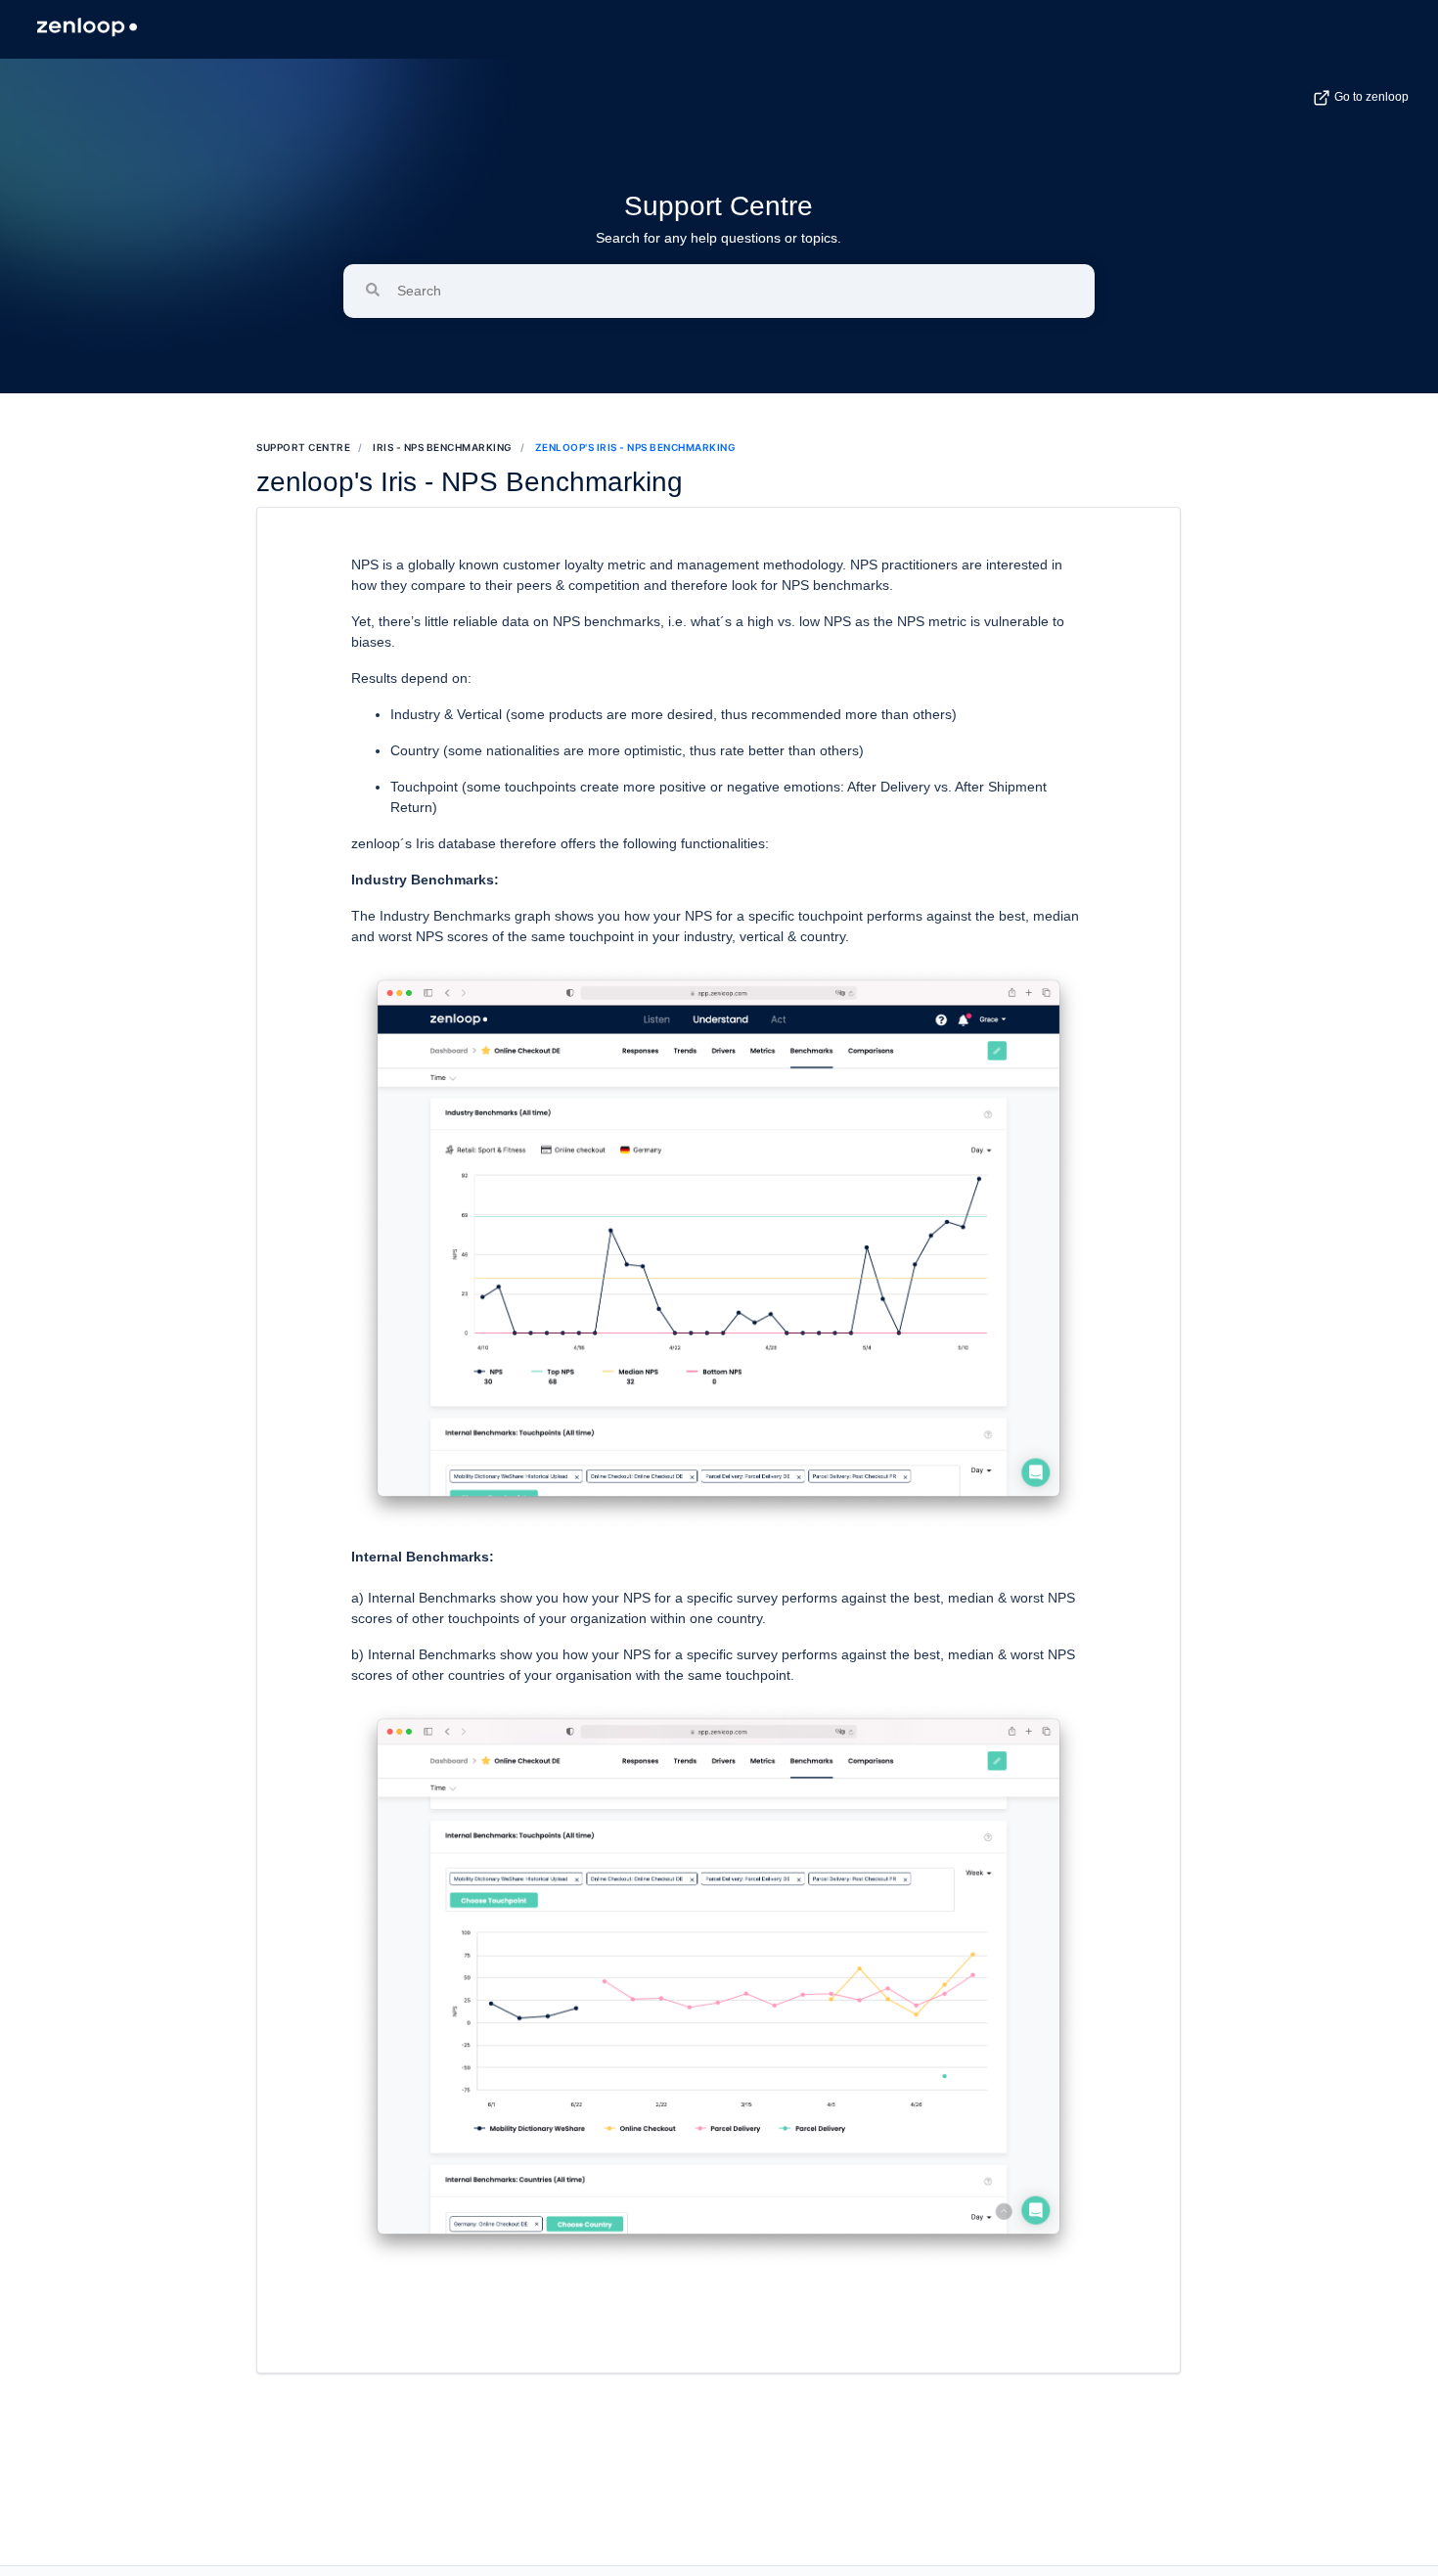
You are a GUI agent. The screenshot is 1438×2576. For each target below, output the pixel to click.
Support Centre (719, 206)
